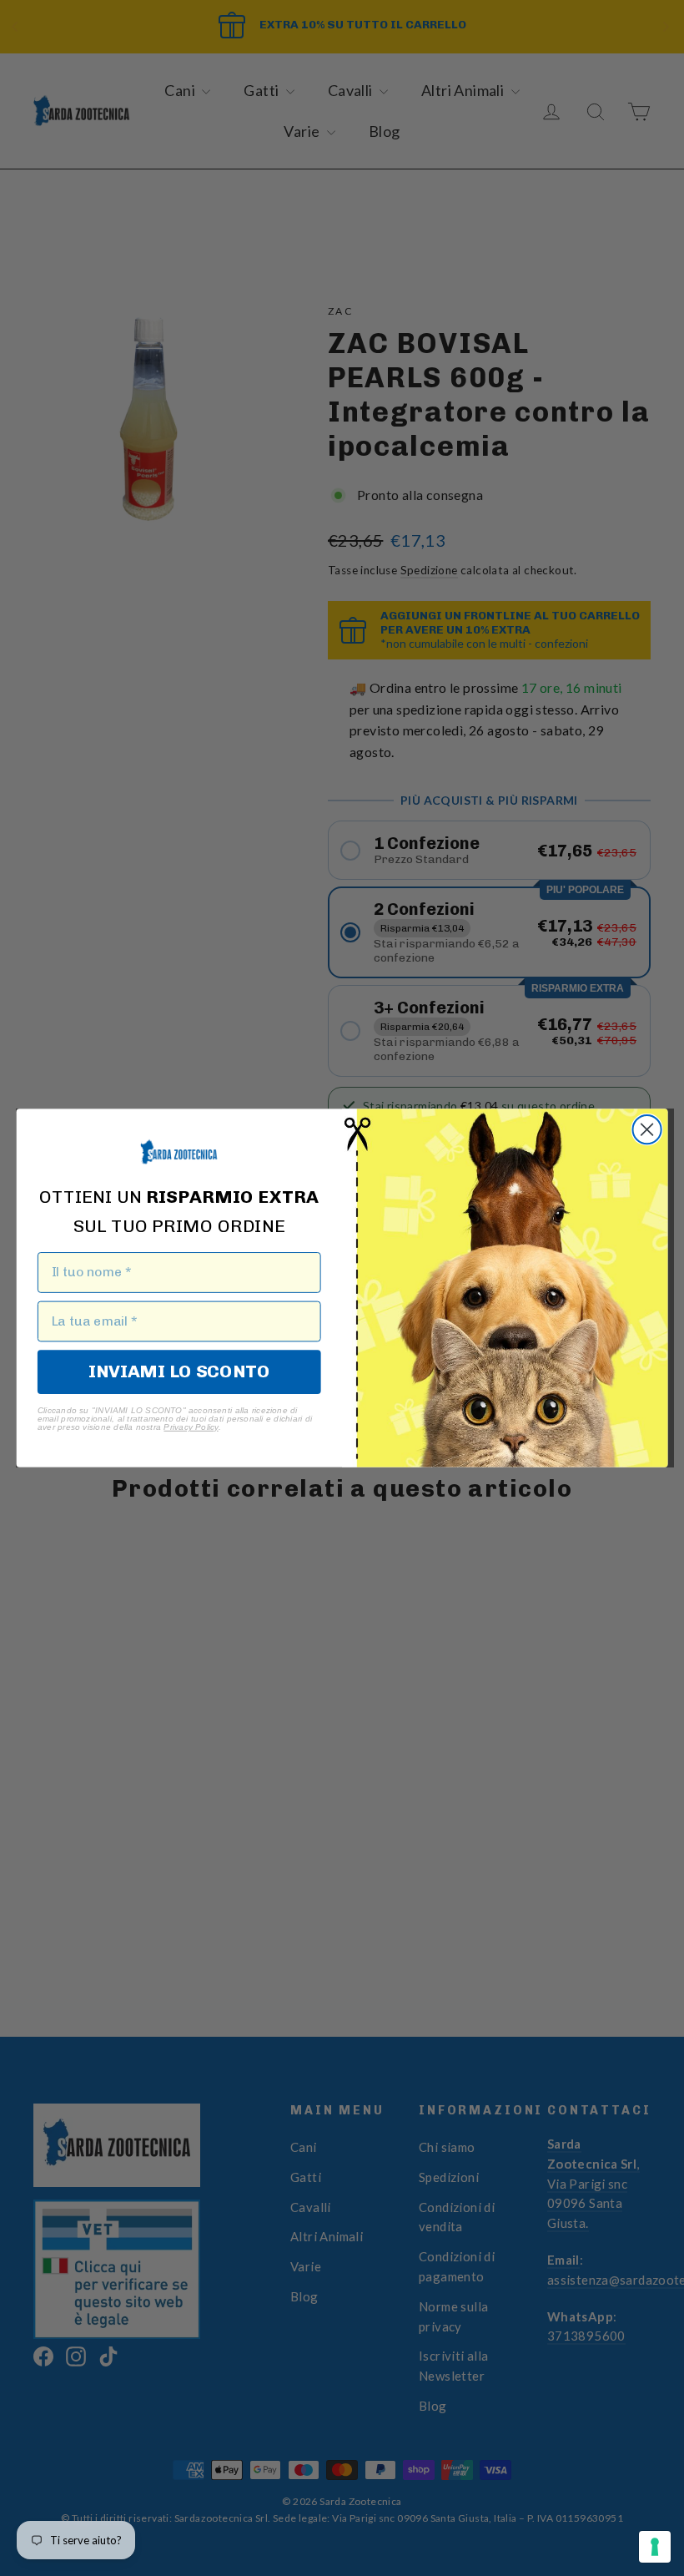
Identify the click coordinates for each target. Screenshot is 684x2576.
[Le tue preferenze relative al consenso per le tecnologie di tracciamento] (655, 2547)
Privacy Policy (191, 1427)
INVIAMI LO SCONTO (179, 1371)
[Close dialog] (647, 1129)
